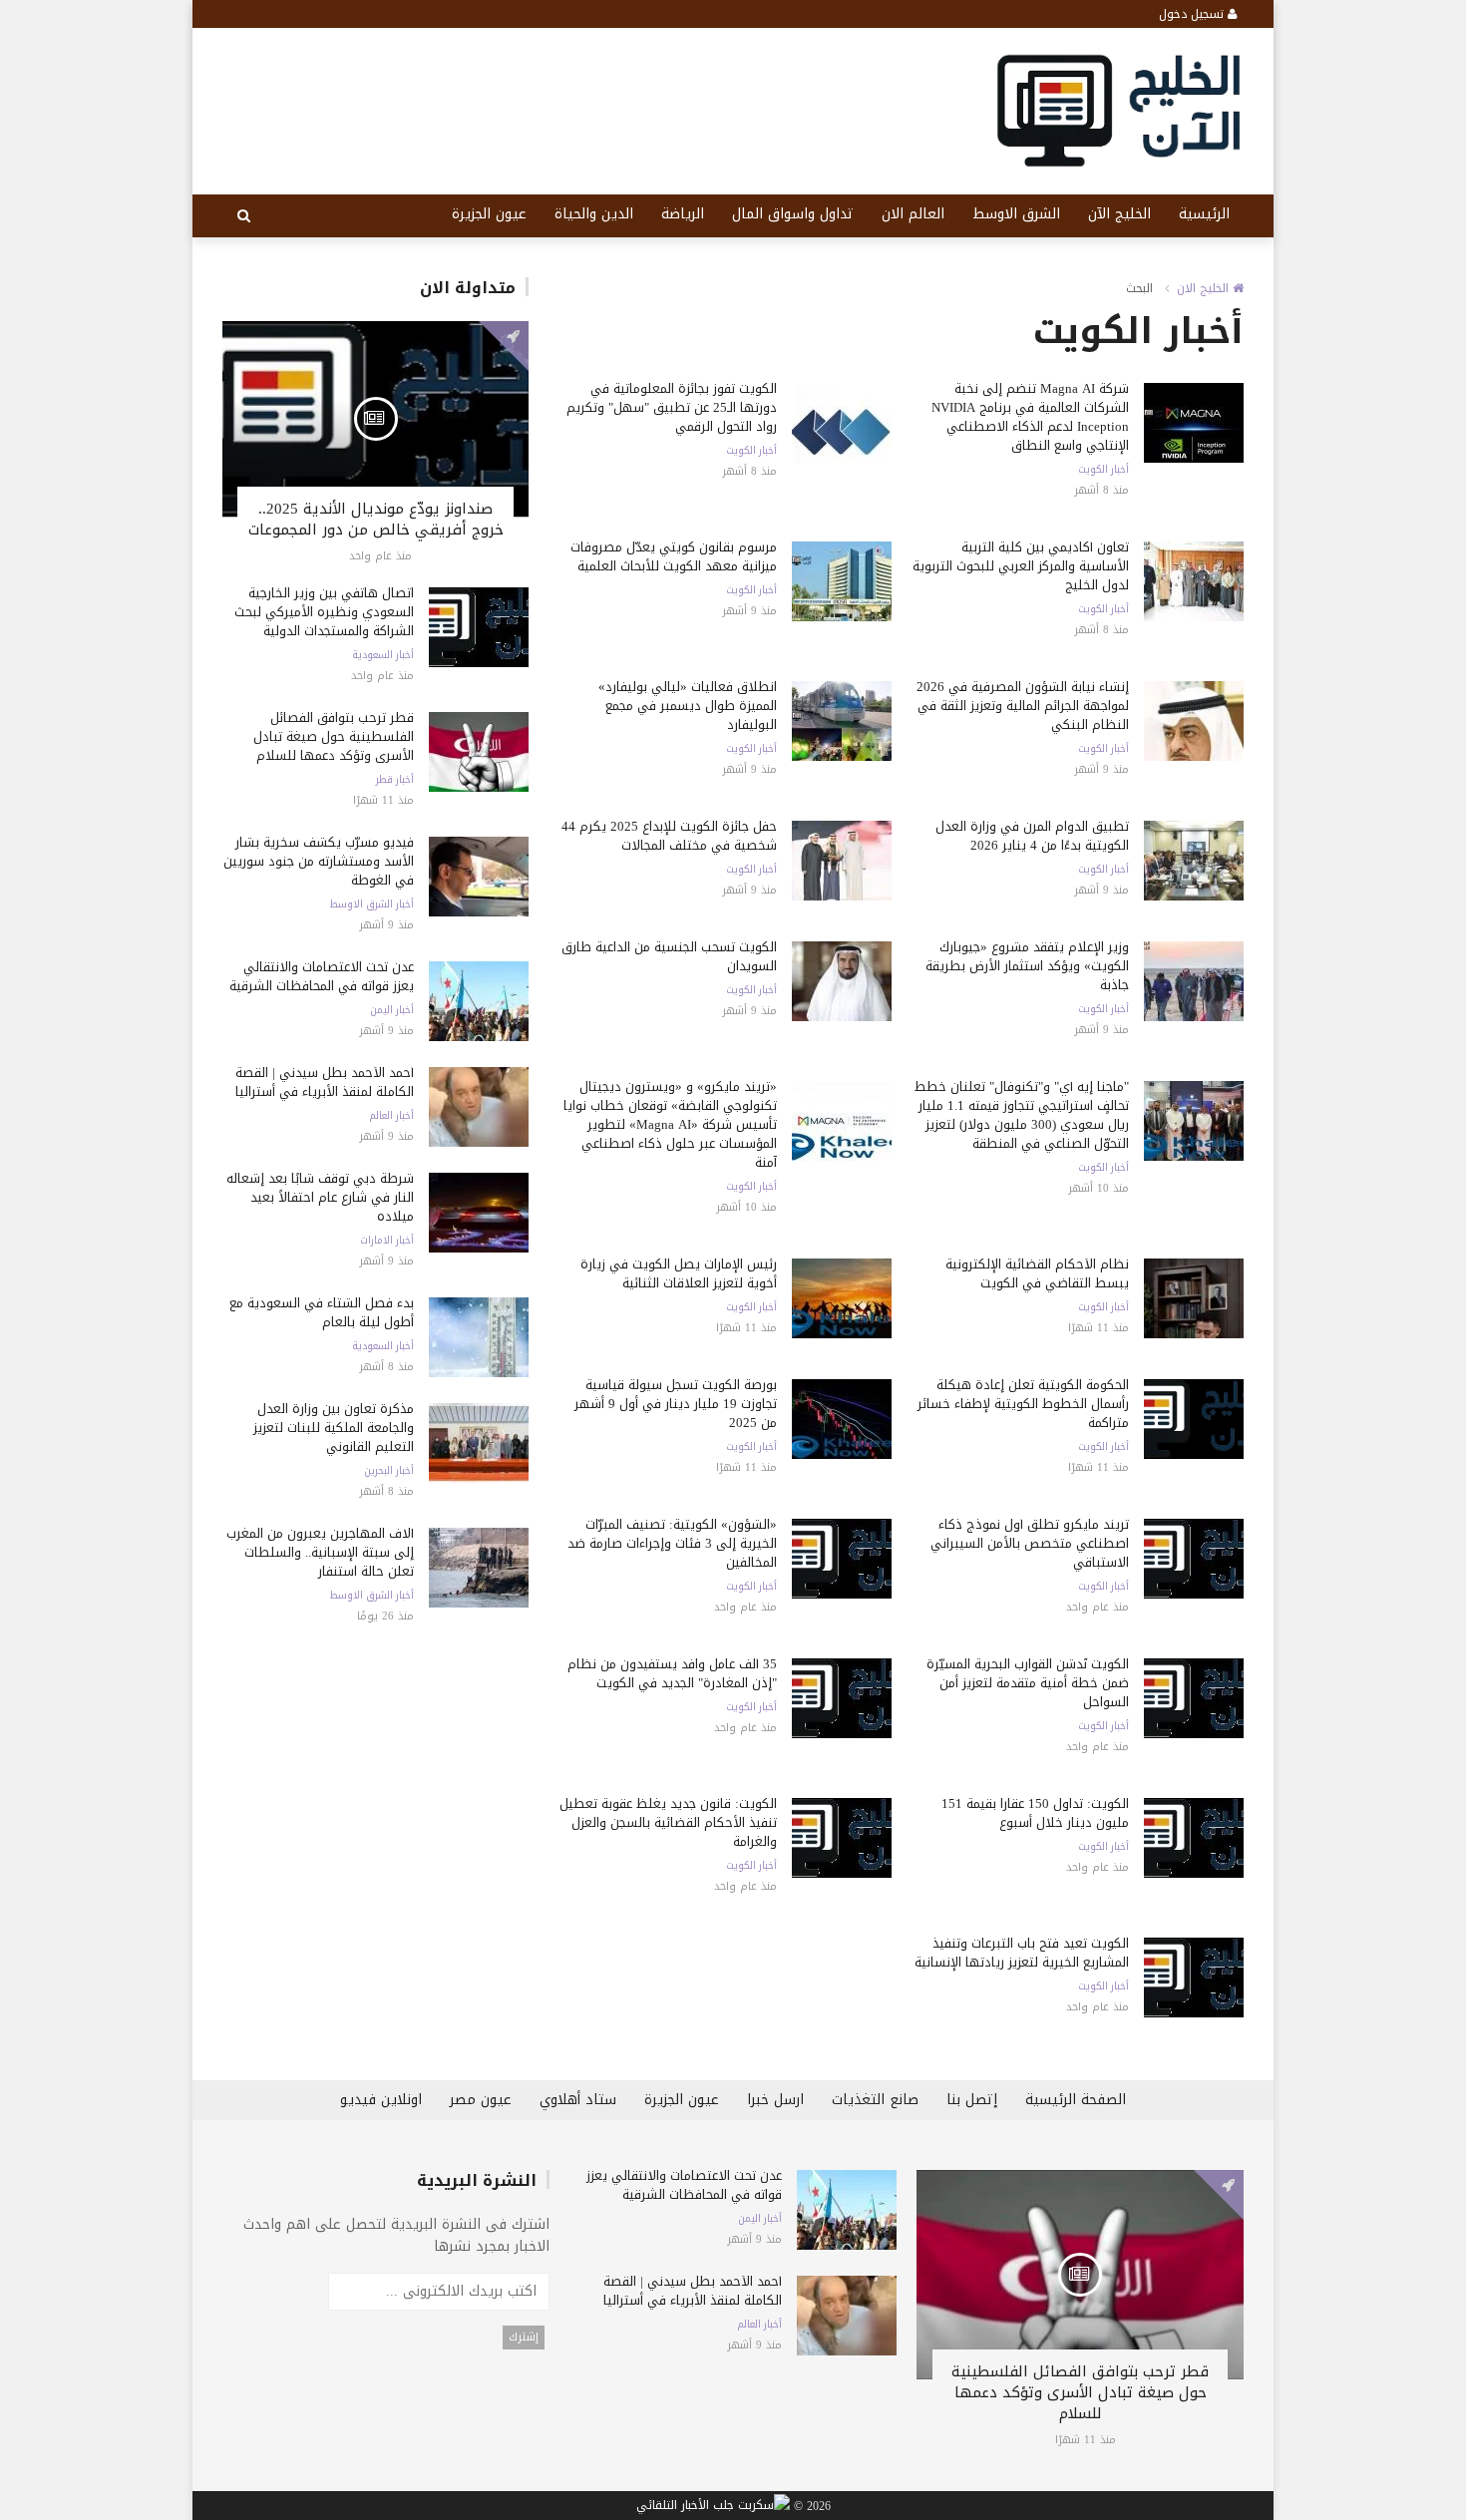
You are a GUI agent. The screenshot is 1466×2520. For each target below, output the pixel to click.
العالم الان (913, 214)
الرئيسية (1204, 214)
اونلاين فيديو (381, 2100)
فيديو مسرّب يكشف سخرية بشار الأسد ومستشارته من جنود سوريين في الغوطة (319, 861)
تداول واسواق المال (793, 214)
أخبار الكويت (1103, 470)
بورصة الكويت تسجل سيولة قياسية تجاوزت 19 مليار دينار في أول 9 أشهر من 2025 (676, 1404)
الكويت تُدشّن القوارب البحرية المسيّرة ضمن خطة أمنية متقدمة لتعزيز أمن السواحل (1028, 1683)
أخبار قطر (395, 780)
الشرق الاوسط (1016, 214)
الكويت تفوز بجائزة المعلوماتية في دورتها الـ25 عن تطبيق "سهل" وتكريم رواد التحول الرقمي (672, 407)
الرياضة (683, 214)
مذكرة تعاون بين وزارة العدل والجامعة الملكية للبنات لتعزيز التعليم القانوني (334, 1428)
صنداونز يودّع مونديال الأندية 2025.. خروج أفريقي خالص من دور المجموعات (376, 519)
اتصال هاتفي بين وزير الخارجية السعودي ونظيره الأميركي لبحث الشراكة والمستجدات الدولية (324, 612)
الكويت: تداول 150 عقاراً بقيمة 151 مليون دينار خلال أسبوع (1035, 1813)
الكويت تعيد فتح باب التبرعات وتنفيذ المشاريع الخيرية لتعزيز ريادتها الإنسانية (1022, 1953)
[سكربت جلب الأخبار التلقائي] (713, 2506)
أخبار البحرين (389, 1471)
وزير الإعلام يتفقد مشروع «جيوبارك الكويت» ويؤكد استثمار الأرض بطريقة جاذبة (1027, 966)
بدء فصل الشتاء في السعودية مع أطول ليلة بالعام (322, 1312)
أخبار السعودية (383, 655)
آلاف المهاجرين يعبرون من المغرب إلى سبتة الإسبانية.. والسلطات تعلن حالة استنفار (320, 1552)
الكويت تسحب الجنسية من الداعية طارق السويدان (669, 956)
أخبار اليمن (392, 1010)
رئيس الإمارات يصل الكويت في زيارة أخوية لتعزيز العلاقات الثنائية (679, 1273)
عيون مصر (481, 2100)
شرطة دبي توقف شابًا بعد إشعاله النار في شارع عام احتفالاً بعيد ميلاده (320, 1197)
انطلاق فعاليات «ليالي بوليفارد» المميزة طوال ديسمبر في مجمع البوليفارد (688, 706)
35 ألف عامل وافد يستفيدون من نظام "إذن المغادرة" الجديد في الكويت (672, 1673)
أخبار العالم (391, 1116)
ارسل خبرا (775, 2100)
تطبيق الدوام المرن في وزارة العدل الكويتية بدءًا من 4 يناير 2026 (1032, 836)
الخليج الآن (1119, 214)
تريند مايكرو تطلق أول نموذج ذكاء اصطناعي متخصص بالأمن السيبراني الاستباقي (1030, 1543)
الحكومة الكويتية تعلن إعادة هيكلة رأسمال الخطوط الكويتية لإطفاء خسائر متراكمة (1023, 1404)
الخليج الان (1205, 288)
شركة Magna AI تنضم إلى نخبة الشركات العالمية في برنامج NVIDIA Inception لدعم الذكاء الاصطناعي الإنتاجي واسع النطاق (1030, 417)
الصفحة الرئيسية (1076, 2100)
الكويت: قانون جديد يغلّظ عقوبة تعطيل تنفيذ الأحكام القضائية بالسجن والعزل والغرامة (668, 1822)
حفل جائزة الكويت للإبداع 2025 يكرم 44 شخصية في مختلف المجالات (669, 836)
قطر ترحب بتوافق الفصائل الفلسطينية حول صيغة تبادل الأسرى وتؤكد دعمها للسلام (334, 736)
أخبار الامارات (387, 1241)
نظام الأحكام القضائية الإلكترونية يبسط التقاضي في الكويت (1037, 1273)
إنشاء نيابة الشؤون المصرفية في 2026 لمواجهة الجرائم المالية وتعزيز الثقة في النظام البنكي (1023, 706)
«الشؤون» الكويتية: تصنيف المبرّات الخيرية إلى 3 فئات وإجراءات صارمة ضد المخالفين (672, 1543)
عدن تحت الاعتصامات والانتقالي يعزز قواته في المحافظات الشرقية (322, 976)
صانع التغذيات (875, 2100)
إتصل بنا (972, 2100)
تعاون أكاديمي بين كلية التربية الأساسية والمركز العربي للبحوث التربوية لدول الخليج (1021, 566)
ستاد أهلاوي (578, 2100)
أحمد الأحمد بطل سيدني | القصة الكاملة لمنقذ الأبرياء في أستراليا (325, 1082)
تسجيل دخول (1193, 14)
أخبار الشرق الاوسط (372, 904)
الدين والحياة (594, 214)
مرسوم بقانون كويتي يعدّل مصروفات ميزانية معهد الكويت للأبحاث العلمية (674, 556)
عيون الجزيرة (489, 214)
